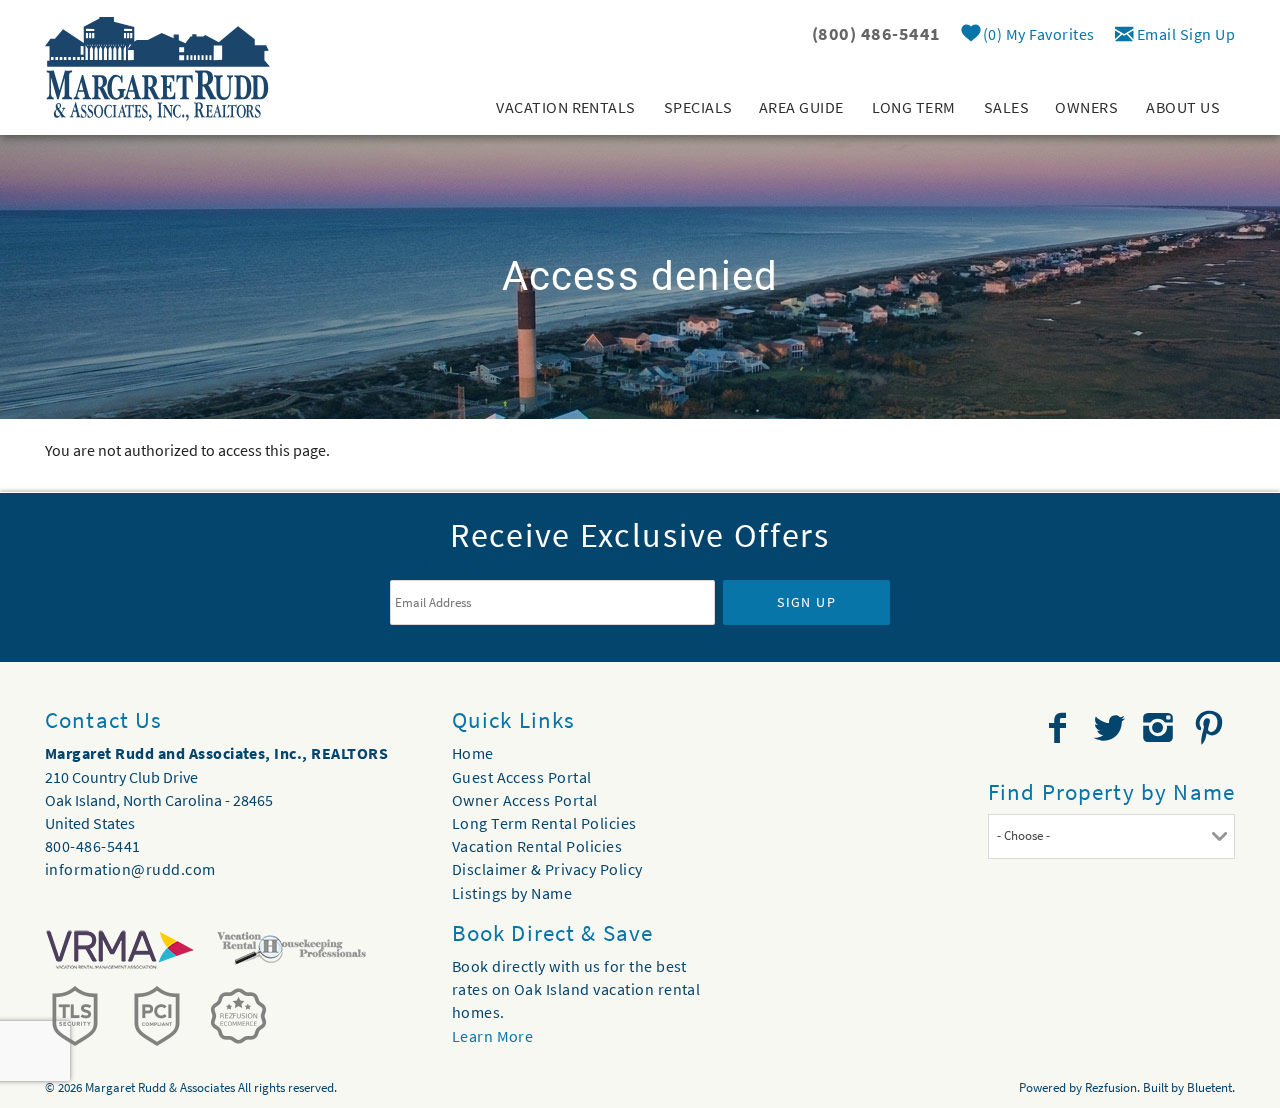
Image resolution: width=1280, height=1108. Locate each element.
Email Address (442, 566)
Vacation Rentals (566, 107)
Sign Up (806, 602)
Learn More (493, 1036)
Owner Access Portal (525, 800)
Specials (698, 107)
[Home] (157, 67)
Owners (1086, 107)
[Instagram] (1160, 728)
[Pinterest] (1211, 728)
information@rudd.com (130, 869)
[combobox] (1111, 836)
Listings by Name (512, 893)
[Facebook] (1060, 728)
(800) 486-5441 (876, 33)
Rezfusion (1111, 1087)
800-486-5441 (93, 846)
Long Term (914, 107)
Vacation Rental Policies (537, 846)
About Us (1183, 107)
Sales (1006, 107)
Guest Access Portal (522, 777)
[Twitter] (1111, 728)
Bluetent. (1211, 1087)
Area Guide (801, 107)
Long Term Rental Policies (544, 823)
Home (473, 753)
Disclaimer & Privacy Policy (547, 869)
